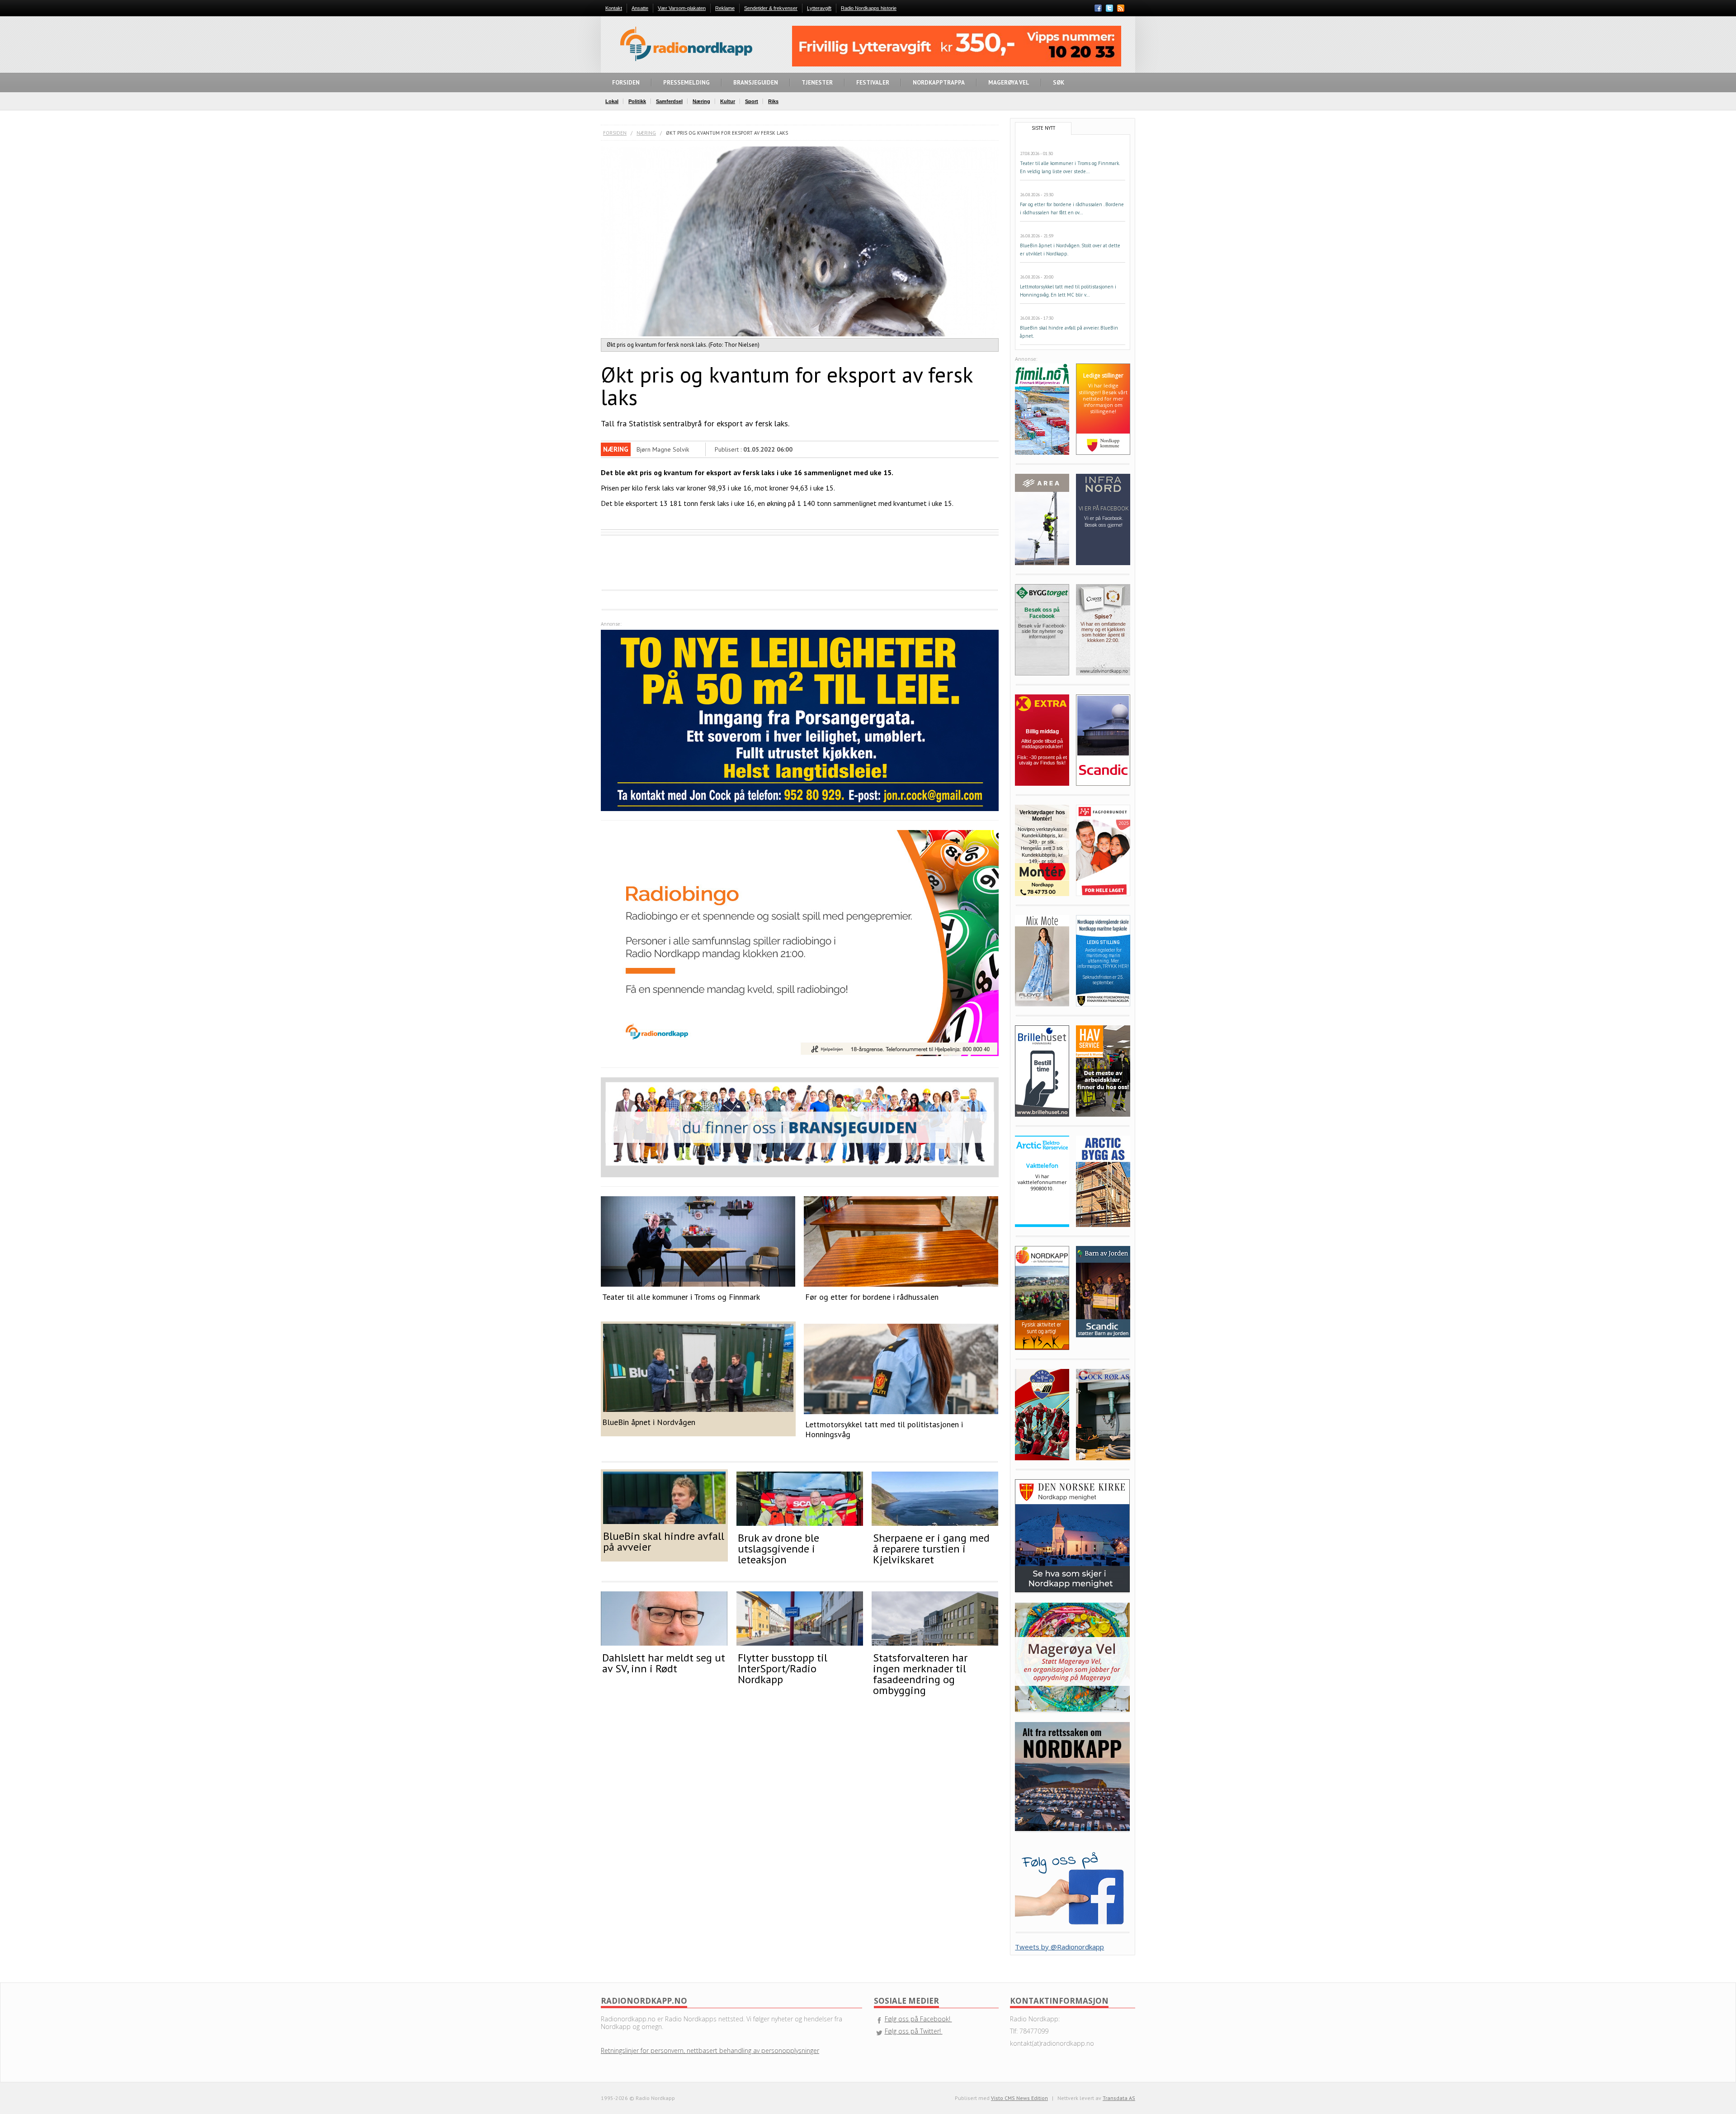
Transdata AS (1119, 2098)
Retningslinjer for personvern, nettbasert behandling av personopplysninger (710, 2050)
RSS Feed (1121, 9)
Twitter (1109, 8)
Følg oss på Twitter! (914, 2031)
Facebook (1098, 8)
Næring (646, 133)
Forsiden (615, 133)
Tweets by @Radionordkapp (1059, 1947)
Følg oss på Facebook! (918, 2019)
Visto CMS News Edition (1019, 2098)
